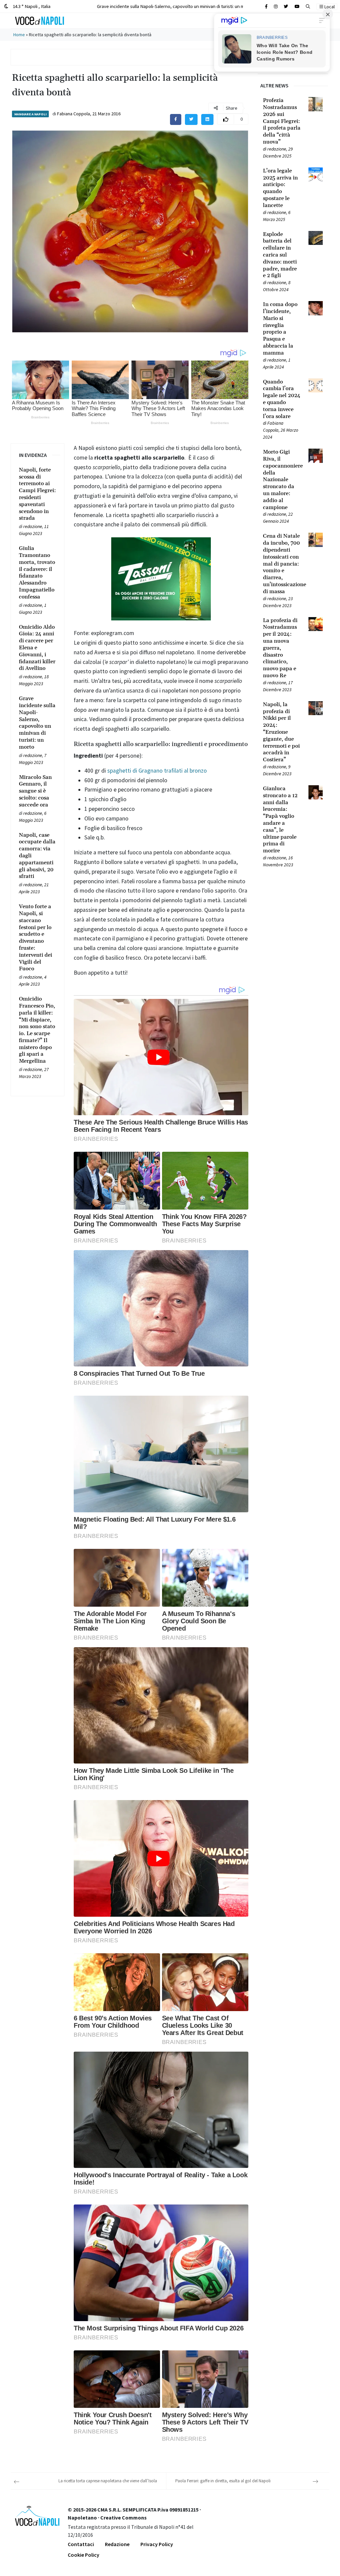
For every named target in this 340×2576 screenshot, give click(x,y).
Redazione (117, 2544)
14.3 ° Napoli (31, 6)
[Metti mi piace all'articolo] (226, 119)
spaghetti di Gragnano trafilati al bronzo (157, 771)
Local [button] (329, 7)
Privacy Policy (157, 2544)
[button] (308, 6)
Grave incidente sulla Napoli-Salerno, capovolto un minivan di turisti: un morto (175, 6)
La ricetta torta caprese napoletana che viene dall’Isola (108, 2481)
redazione (33, 526)
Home (19, 35)
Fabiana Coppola (74, 114)
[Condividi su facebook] (176, 119)
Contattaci (81, 2544)
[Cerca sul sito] (266, 6)
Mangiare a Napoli (30, 114)
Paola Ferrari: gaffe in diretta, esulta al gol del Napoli (223, 2481)
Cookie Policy (84, 2555)
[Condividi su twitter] (191, 119)
